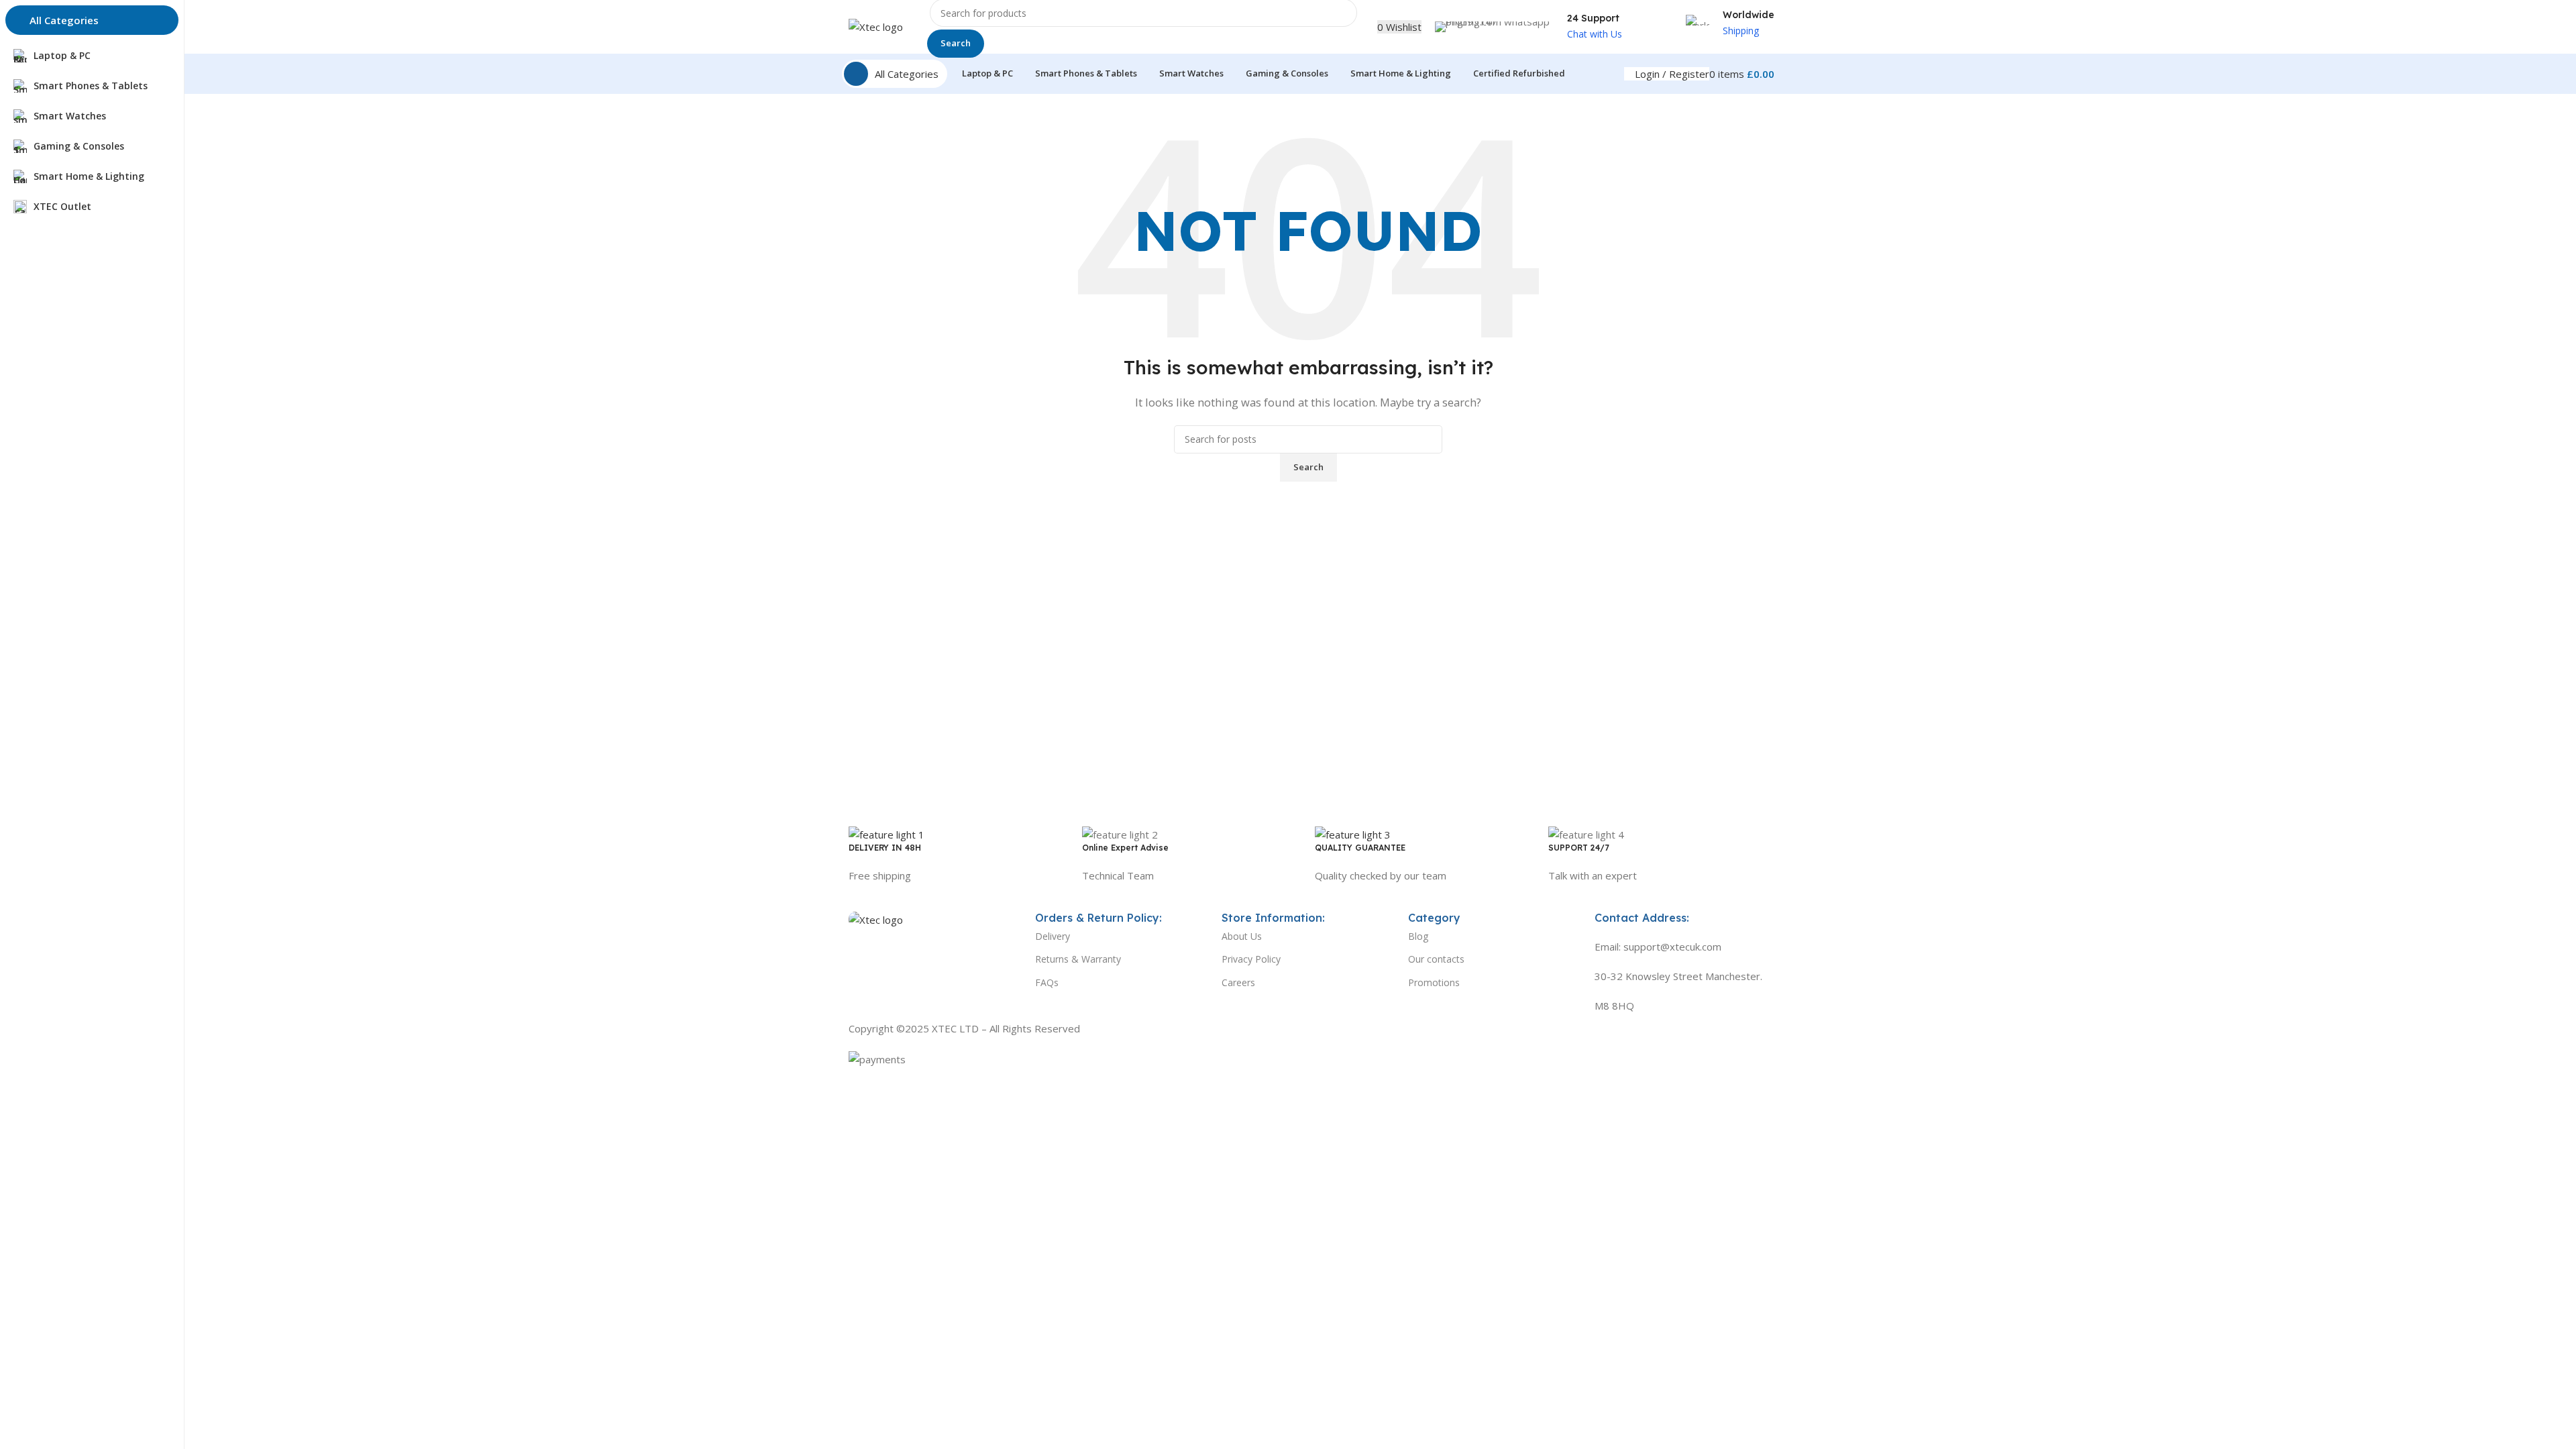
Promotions (1434, 982)
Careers (1238, 982)
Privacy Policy (1251, 959)
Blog (1418, 936)
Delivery (1053, 936)
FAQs (1047, 982)
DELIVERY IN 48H (885, 848)
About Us (1242, 936)
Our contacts (1436, 959)
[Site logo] (876, 25)
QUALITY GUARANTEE (1360, 848)
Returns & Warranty (1078, 959)
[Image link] (876, 918)
